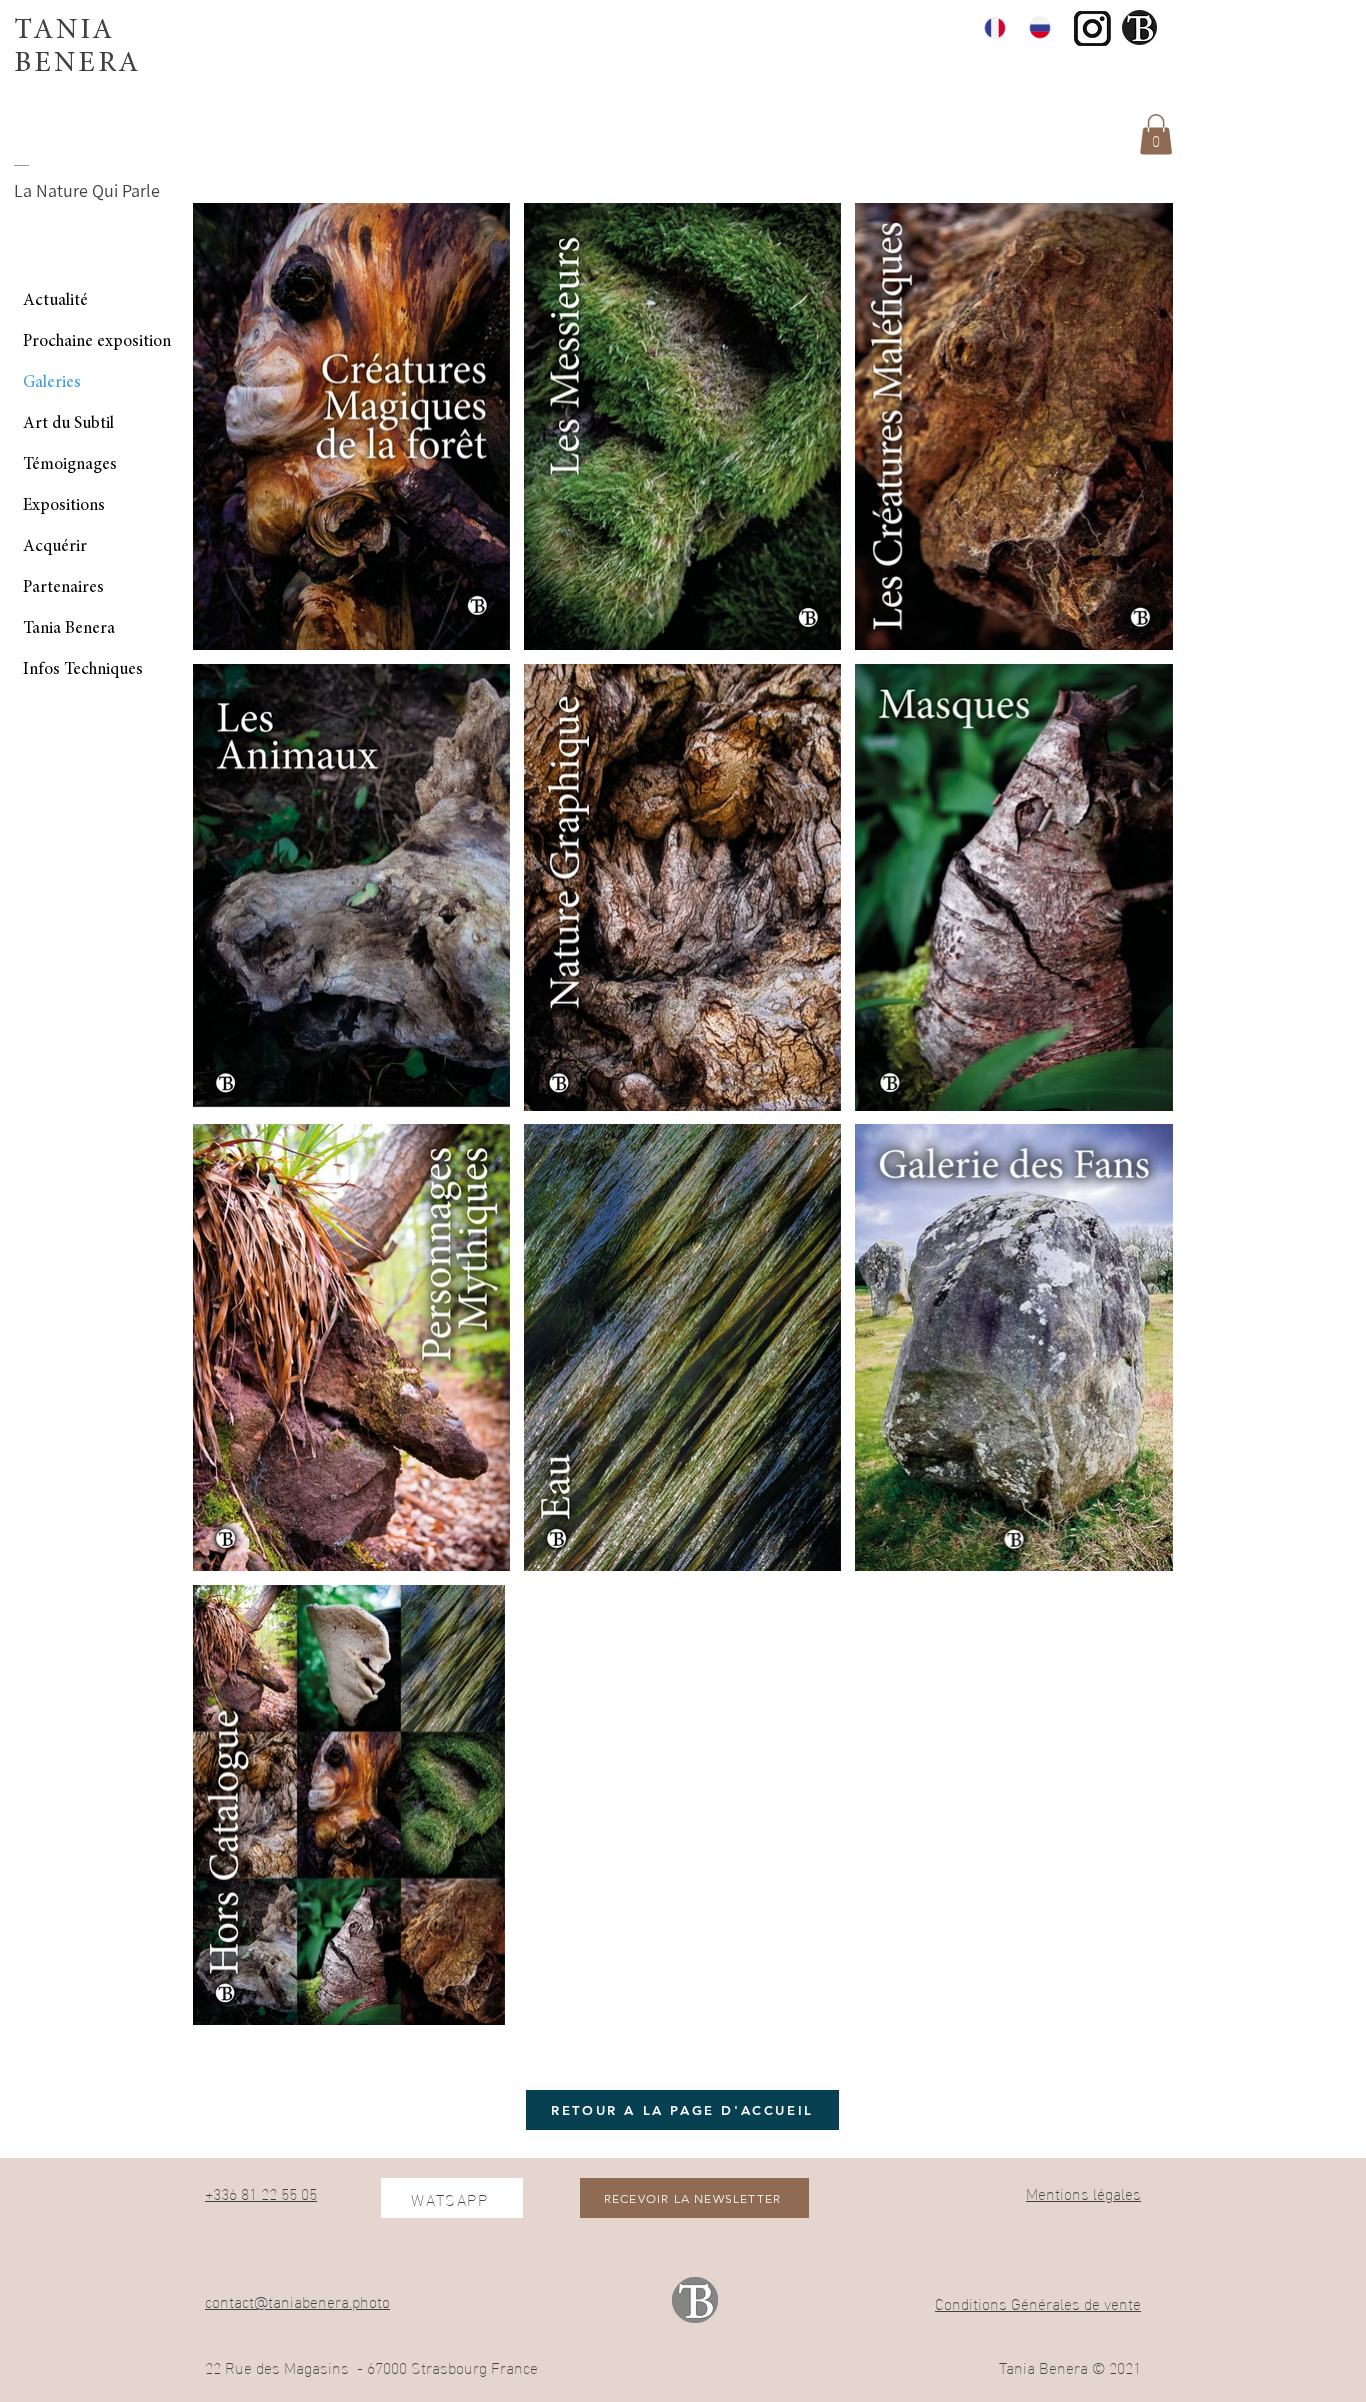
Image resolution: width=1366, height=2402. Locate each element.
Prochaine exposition (97, 342)
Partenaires (63, 588)
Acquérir (55, 547)
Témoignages (70, 465)
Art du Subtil (68, 424)
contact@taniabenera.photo (297, 2300)
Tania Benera (69, 629)
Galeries (52, 383)
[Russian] (1036, 27)
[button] (1156, 134)
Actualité (55, 301)
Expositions (64, 506)
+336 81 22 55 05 (261, 2192)
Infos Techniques (83, 670)
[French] (992, 27)
